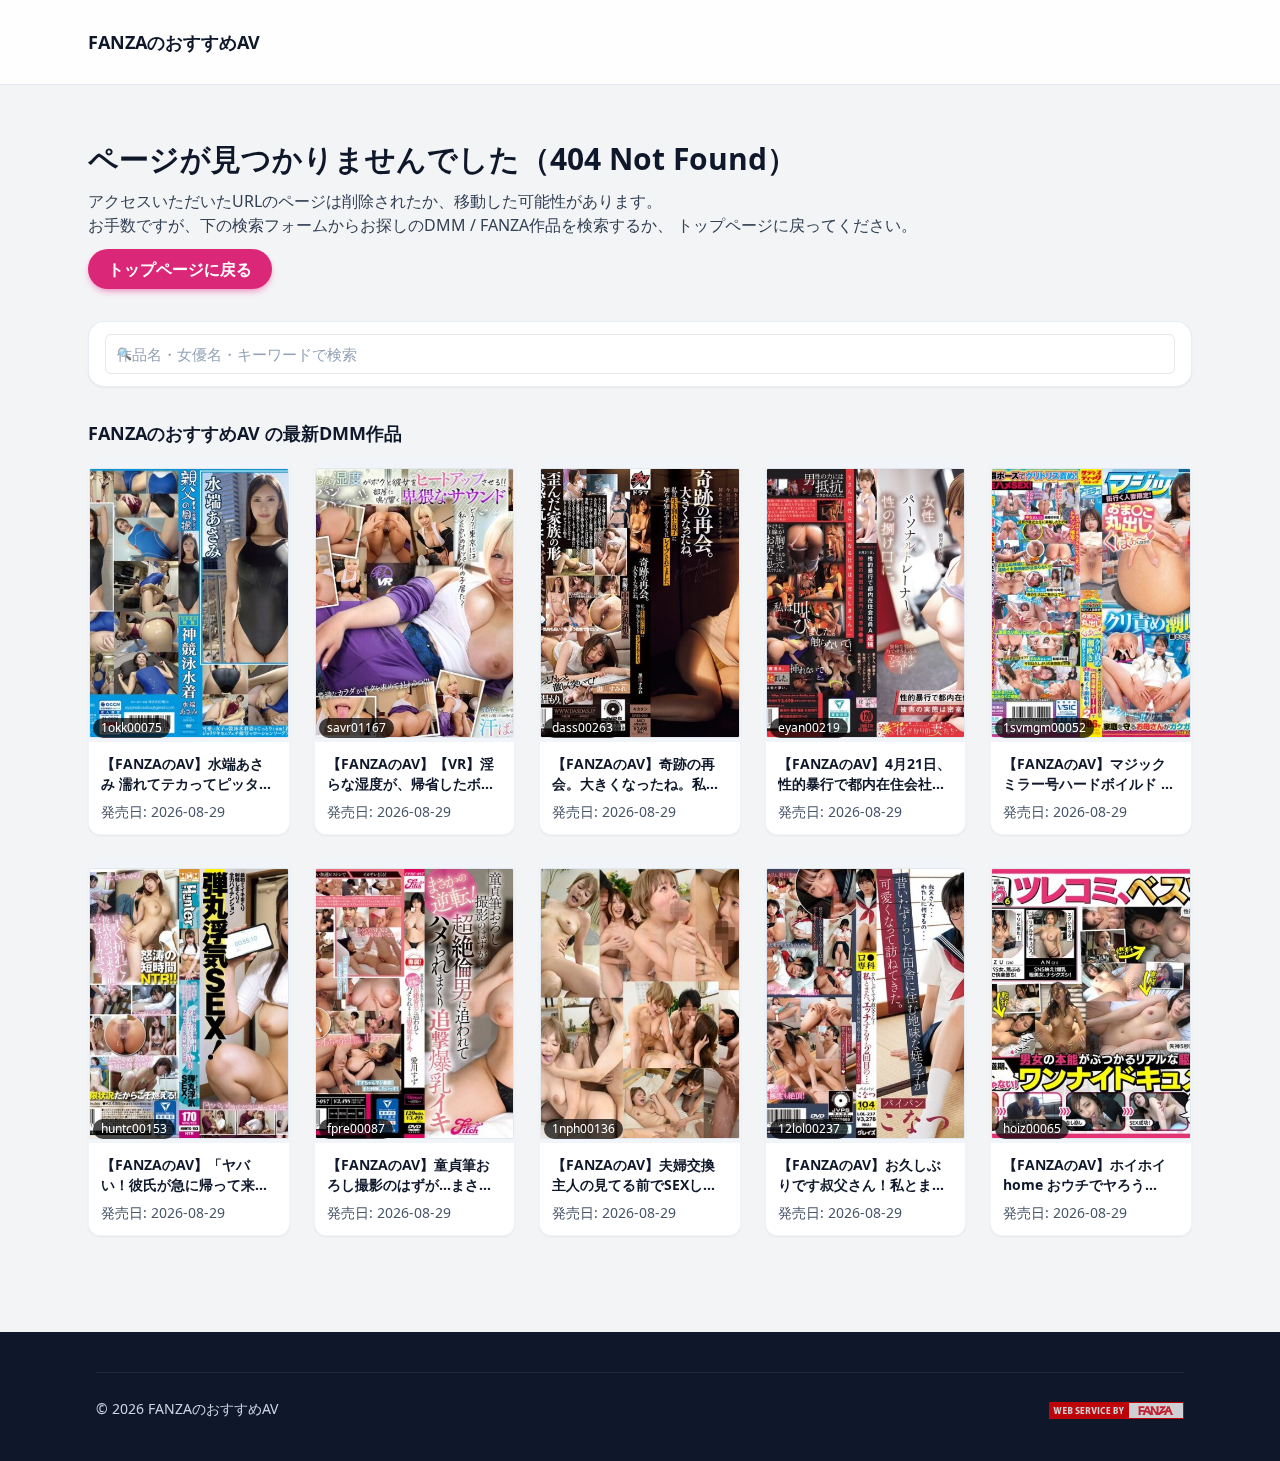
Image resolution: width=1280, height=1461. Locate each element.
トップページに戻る (180, 269)
